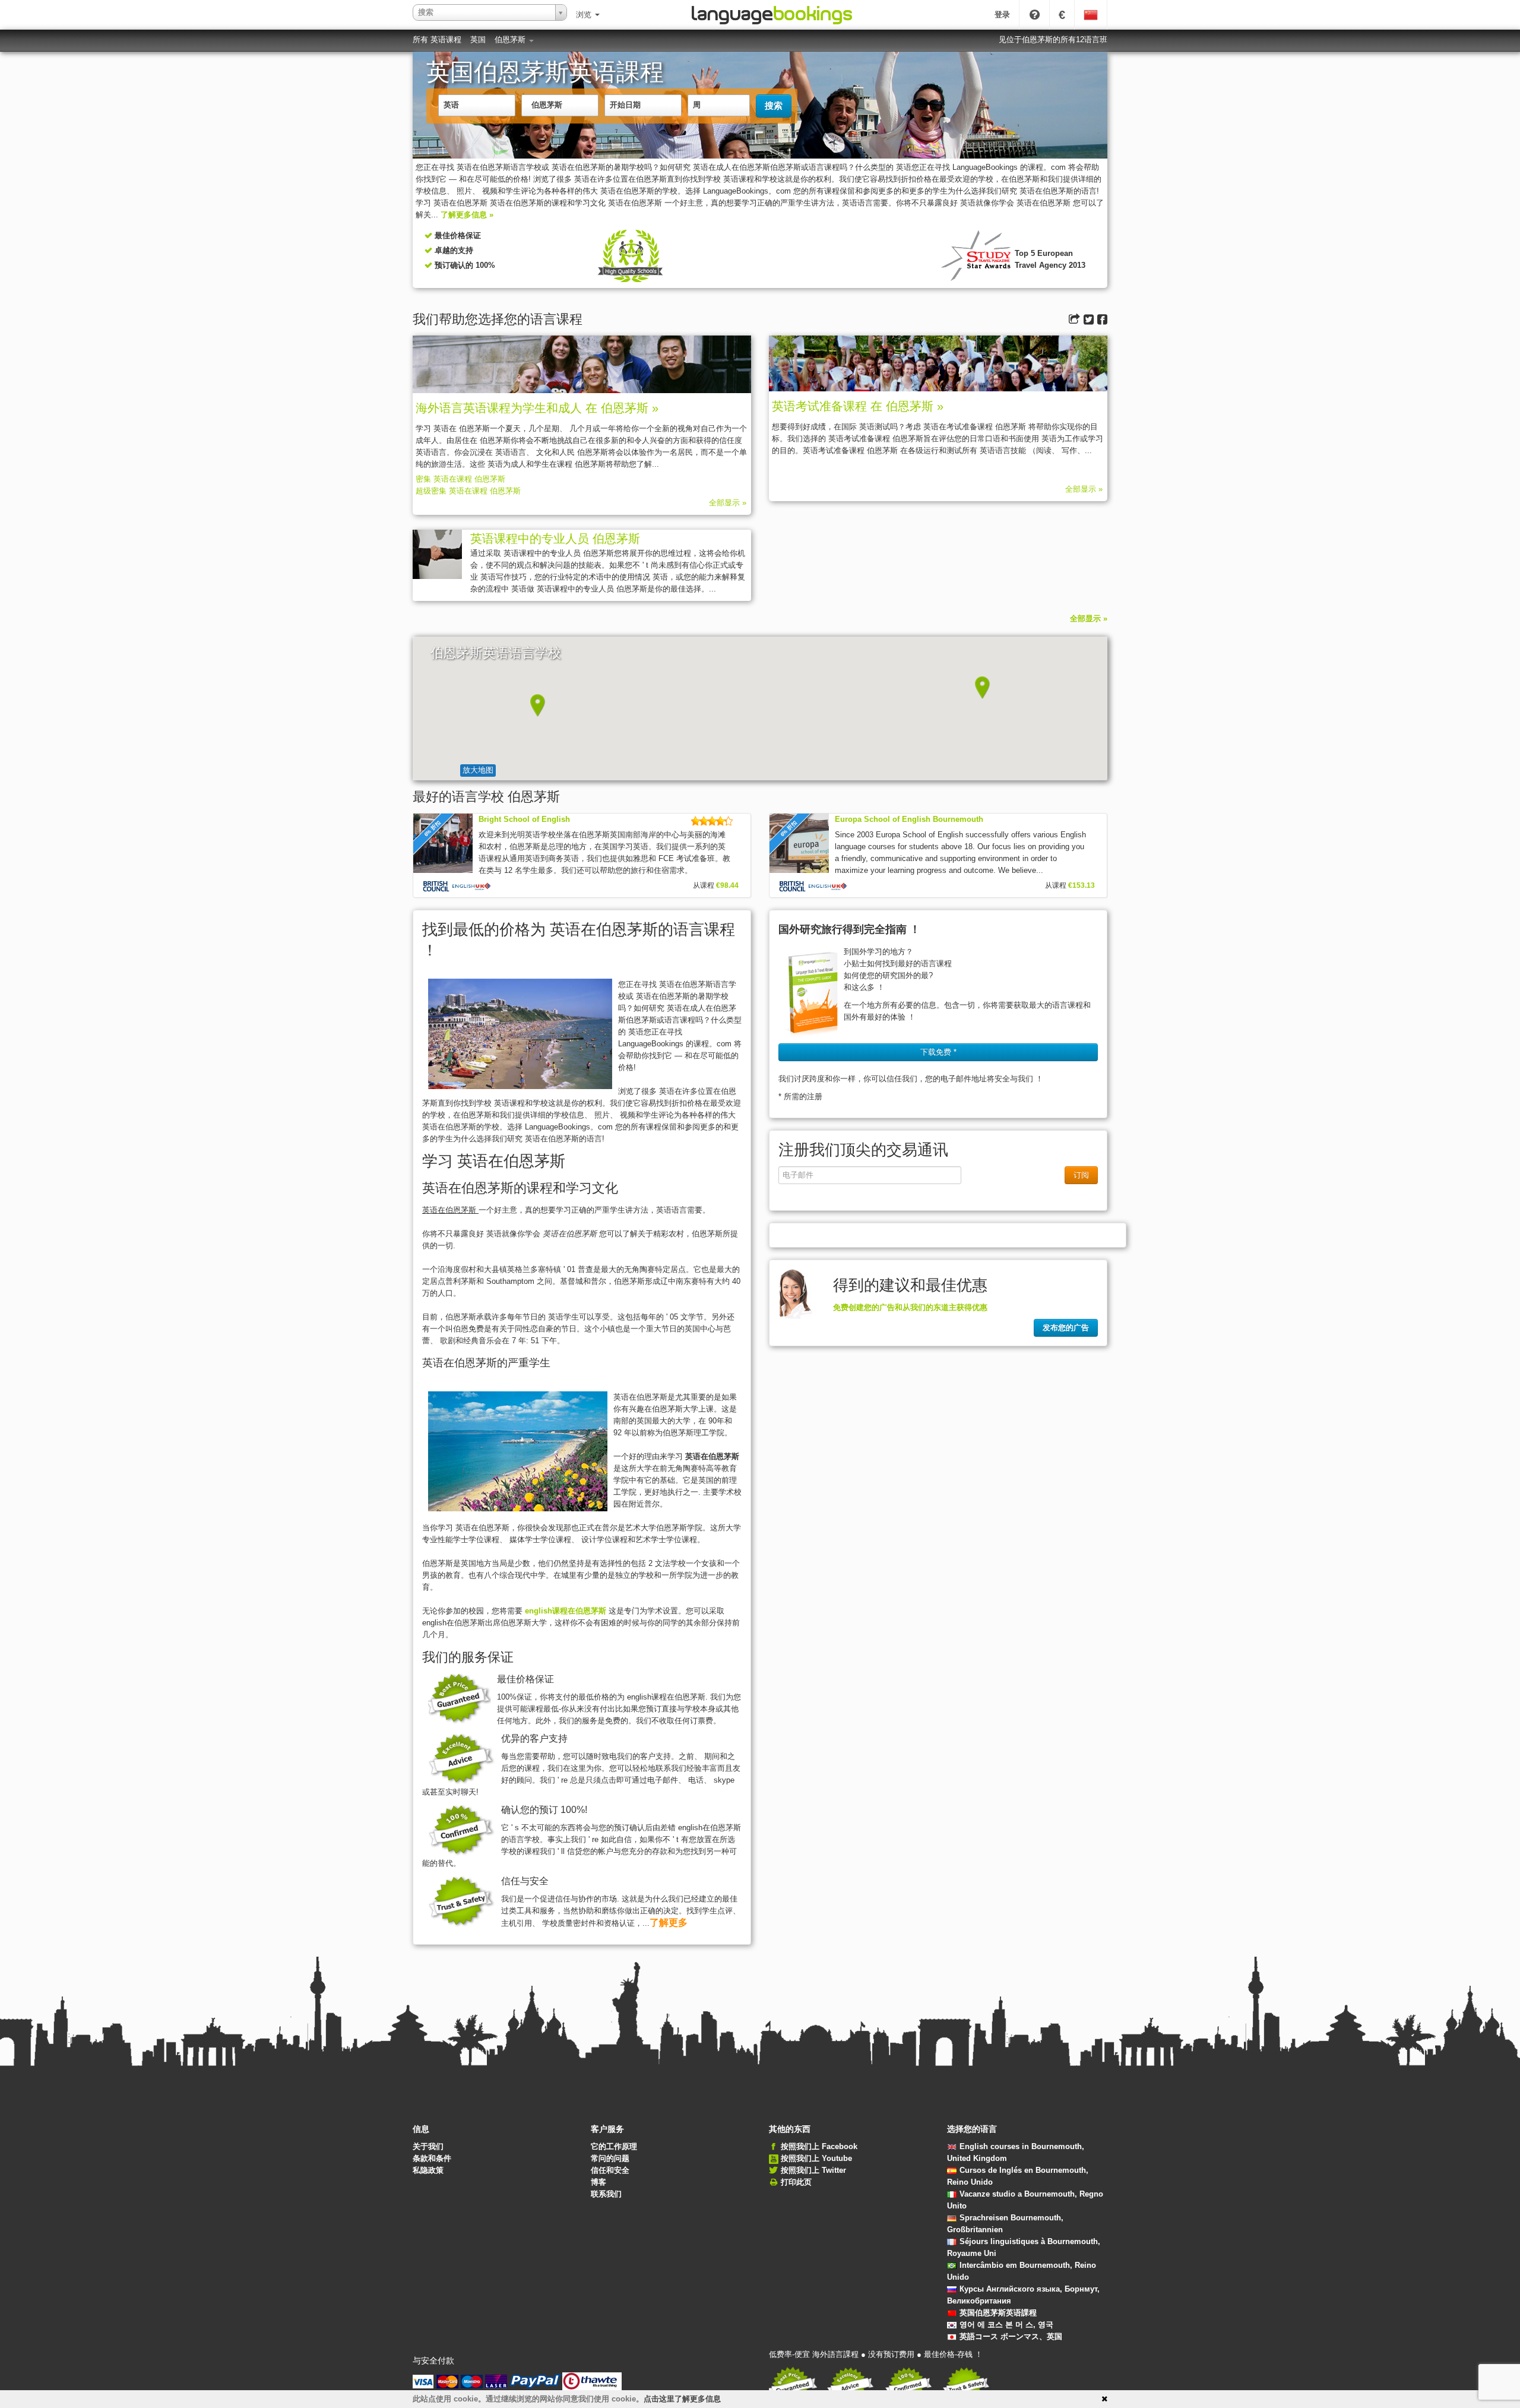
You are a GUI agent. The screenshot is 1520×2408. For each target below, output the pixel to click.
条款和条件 (432, 2158)
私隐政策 (428, 2170)
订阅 (1081, 1175)
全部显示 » (728, 503)
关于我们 (428, 2146)
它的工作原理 (614, 2146)
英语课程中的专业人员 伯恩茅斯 (555, 539)
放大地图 (478, 770)
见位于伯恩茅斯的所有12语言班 (1053, 39)
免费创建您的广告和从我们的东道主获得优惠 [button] (910, 1307)
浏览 (585, 15)
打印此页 (796, 2182)
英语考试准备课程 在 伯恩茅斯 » (858, 406)
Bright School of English (524, 819)
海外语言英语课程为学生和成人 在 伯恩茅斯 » (537, 408)
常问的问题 (610, 2158)
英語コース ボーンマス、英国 (1011, 2336)
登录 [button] (1002, 15)
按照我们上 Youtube (816, 2158)
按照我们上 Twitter (813, 2170)
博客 (598, 2182)
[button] (538, 705)
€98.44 (727, 885)
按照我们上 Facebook (819, 2146)
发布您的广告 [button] (1066, 1328)
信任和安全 (610, 2170)
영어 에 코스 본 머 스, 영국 (1006, 2325)
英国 (478, 39)
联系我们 (606, 2194)
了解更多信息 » (467, 215)
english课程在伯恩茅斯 (567, 1611)
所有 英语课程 (437, 39)
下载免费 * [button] (938, 1052)
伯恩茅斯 (511, 39)
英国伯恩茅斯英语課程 (998, 2313)
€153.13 (1082, 885)
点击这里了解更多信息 (682, 2399)
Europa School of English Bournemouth (909, 819)
